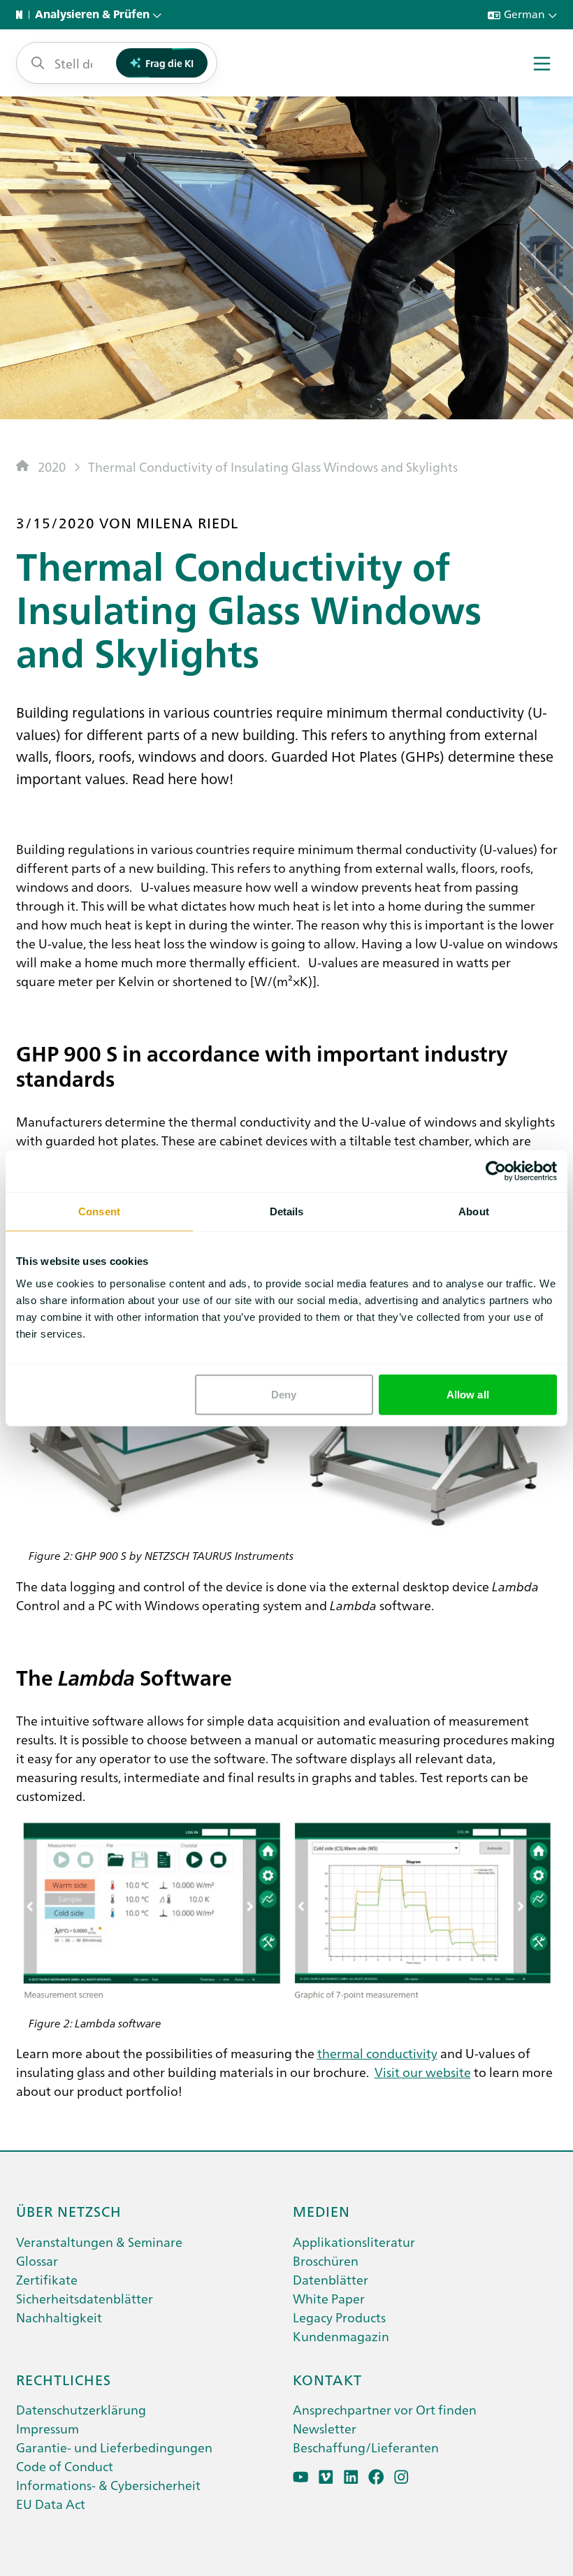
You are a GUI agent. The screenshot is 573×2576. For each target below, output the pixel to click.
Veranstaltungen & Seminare (99, 2242)
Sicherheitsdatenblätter (85, 2298)
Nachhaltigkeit (59, 2317)
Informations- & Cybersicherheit (108, 2485)
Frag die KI (169, 63)
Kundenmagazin (341, 2336)
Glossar (37, 2260)
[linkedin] (351, 2477)
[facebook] (376, 2477)
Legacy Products (339, 2317)
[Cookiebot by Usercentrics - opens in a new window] (496, 1171)
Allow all (468, 1394)
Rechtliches (64, 2379)
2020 (52, 466)
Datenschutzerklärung (81, 2409)
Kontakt (327, 2379)
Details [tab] (287, 1211)
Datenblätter (331, 2279)
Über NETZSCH (69, 2210)
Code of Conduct (65, 2466)
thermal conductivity (377, 2053)
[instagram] (401, 2477)
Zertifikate (47, 2279)
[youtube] (301, 2477)
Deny (284, 1394)
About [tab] (474, 1211)
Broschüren (326, 2260)
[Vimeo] (326, 2477)
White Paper (329, 2298)
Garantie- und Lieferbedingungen (114, 2447)
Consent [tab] (99, 1211)
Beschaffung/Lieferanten (366, 2447)
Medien (321, 2210)
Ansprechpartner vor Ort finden (385, 2409)
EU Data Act (51, 2504)
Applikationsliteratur (354, 2242)
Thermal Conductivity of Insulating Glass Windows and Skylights (273, 466)
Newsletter (325, 2428)
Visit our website (423, 2072)
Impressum (48, 2428)
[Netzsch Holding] (22, 15)
